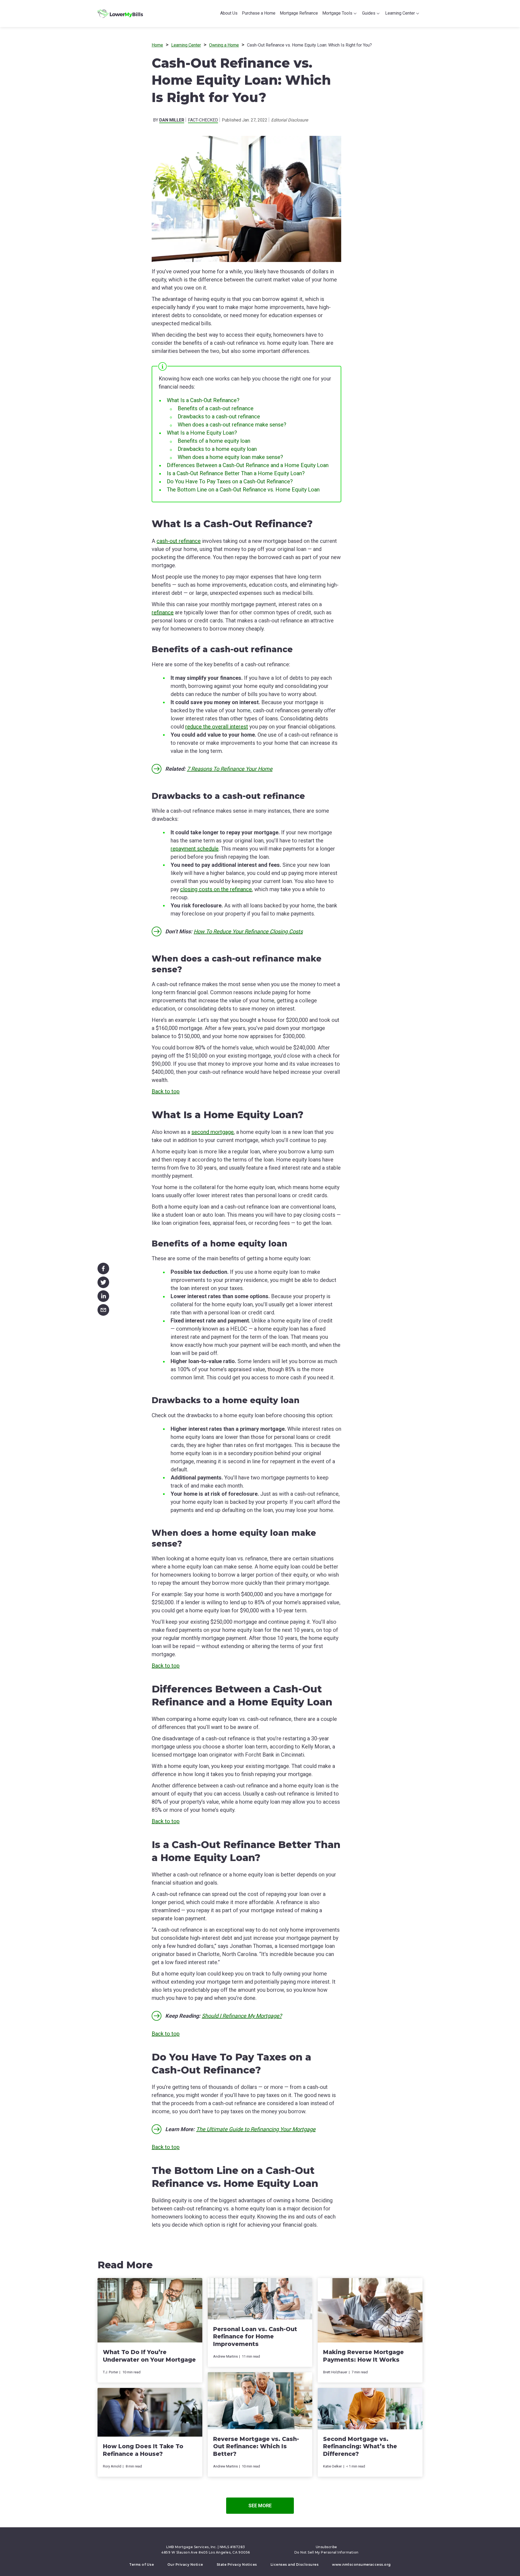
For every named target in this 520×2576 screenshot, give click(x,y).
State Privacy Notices (237, 2564)
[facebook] (103, 1267)
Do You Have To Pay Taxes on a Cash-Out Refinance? (230, 481)
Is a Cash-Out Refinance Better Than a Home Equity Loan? (236, 473)
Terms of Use (142, 2564)
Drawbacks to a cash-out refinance (219, 416)
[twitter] (103, 1281)
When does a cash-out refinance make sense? (232, 425)
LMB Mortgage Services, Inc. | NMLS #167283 (206, 2547)
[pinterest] (258, 2539)
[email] (103, 1309)
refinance (163, 612)
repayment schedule (195, 849)
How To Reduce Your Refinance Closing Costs (248, 931)
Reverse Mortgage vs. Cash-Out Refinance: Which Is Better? (256, 2446)
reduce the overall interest (217, 727)
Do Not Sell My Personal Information (326, 2552)
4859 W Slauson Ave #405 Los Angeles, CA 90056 (206, 2552)
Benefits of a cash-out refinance (216, 408)
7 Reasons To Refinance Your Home (230, 769)
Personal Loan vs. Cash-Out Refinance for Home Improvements (255, 2337)
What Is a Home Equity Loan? (202, 433)
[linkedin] (103, 1295)
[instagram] (272, 2539)
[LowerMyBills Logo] (120, 14)
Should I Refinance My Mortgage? (242, 2016)
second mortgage (213, 1132)
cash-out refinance (179, 541)
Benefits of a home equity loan (214, 441)
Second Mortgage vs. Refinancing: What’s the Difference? (360, 2446)
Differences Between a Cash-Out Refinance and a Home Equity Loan (248, 465)
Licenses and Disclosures (295, 2564)
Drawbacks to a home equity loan (217, 449)
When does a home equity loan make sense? (230, 457)
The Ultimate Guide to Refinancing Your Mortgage (256, 2129)
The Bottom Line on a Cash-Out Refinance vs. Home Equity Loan (243, 490)
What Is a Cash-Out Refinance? (203, 400)
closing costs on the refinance (216, 889)
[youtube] (265, 2539)
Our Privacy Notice (185, 2564)
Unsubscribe (326, 2547)
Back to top (166, 1091)
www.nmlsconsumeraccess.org (361, 2564)
